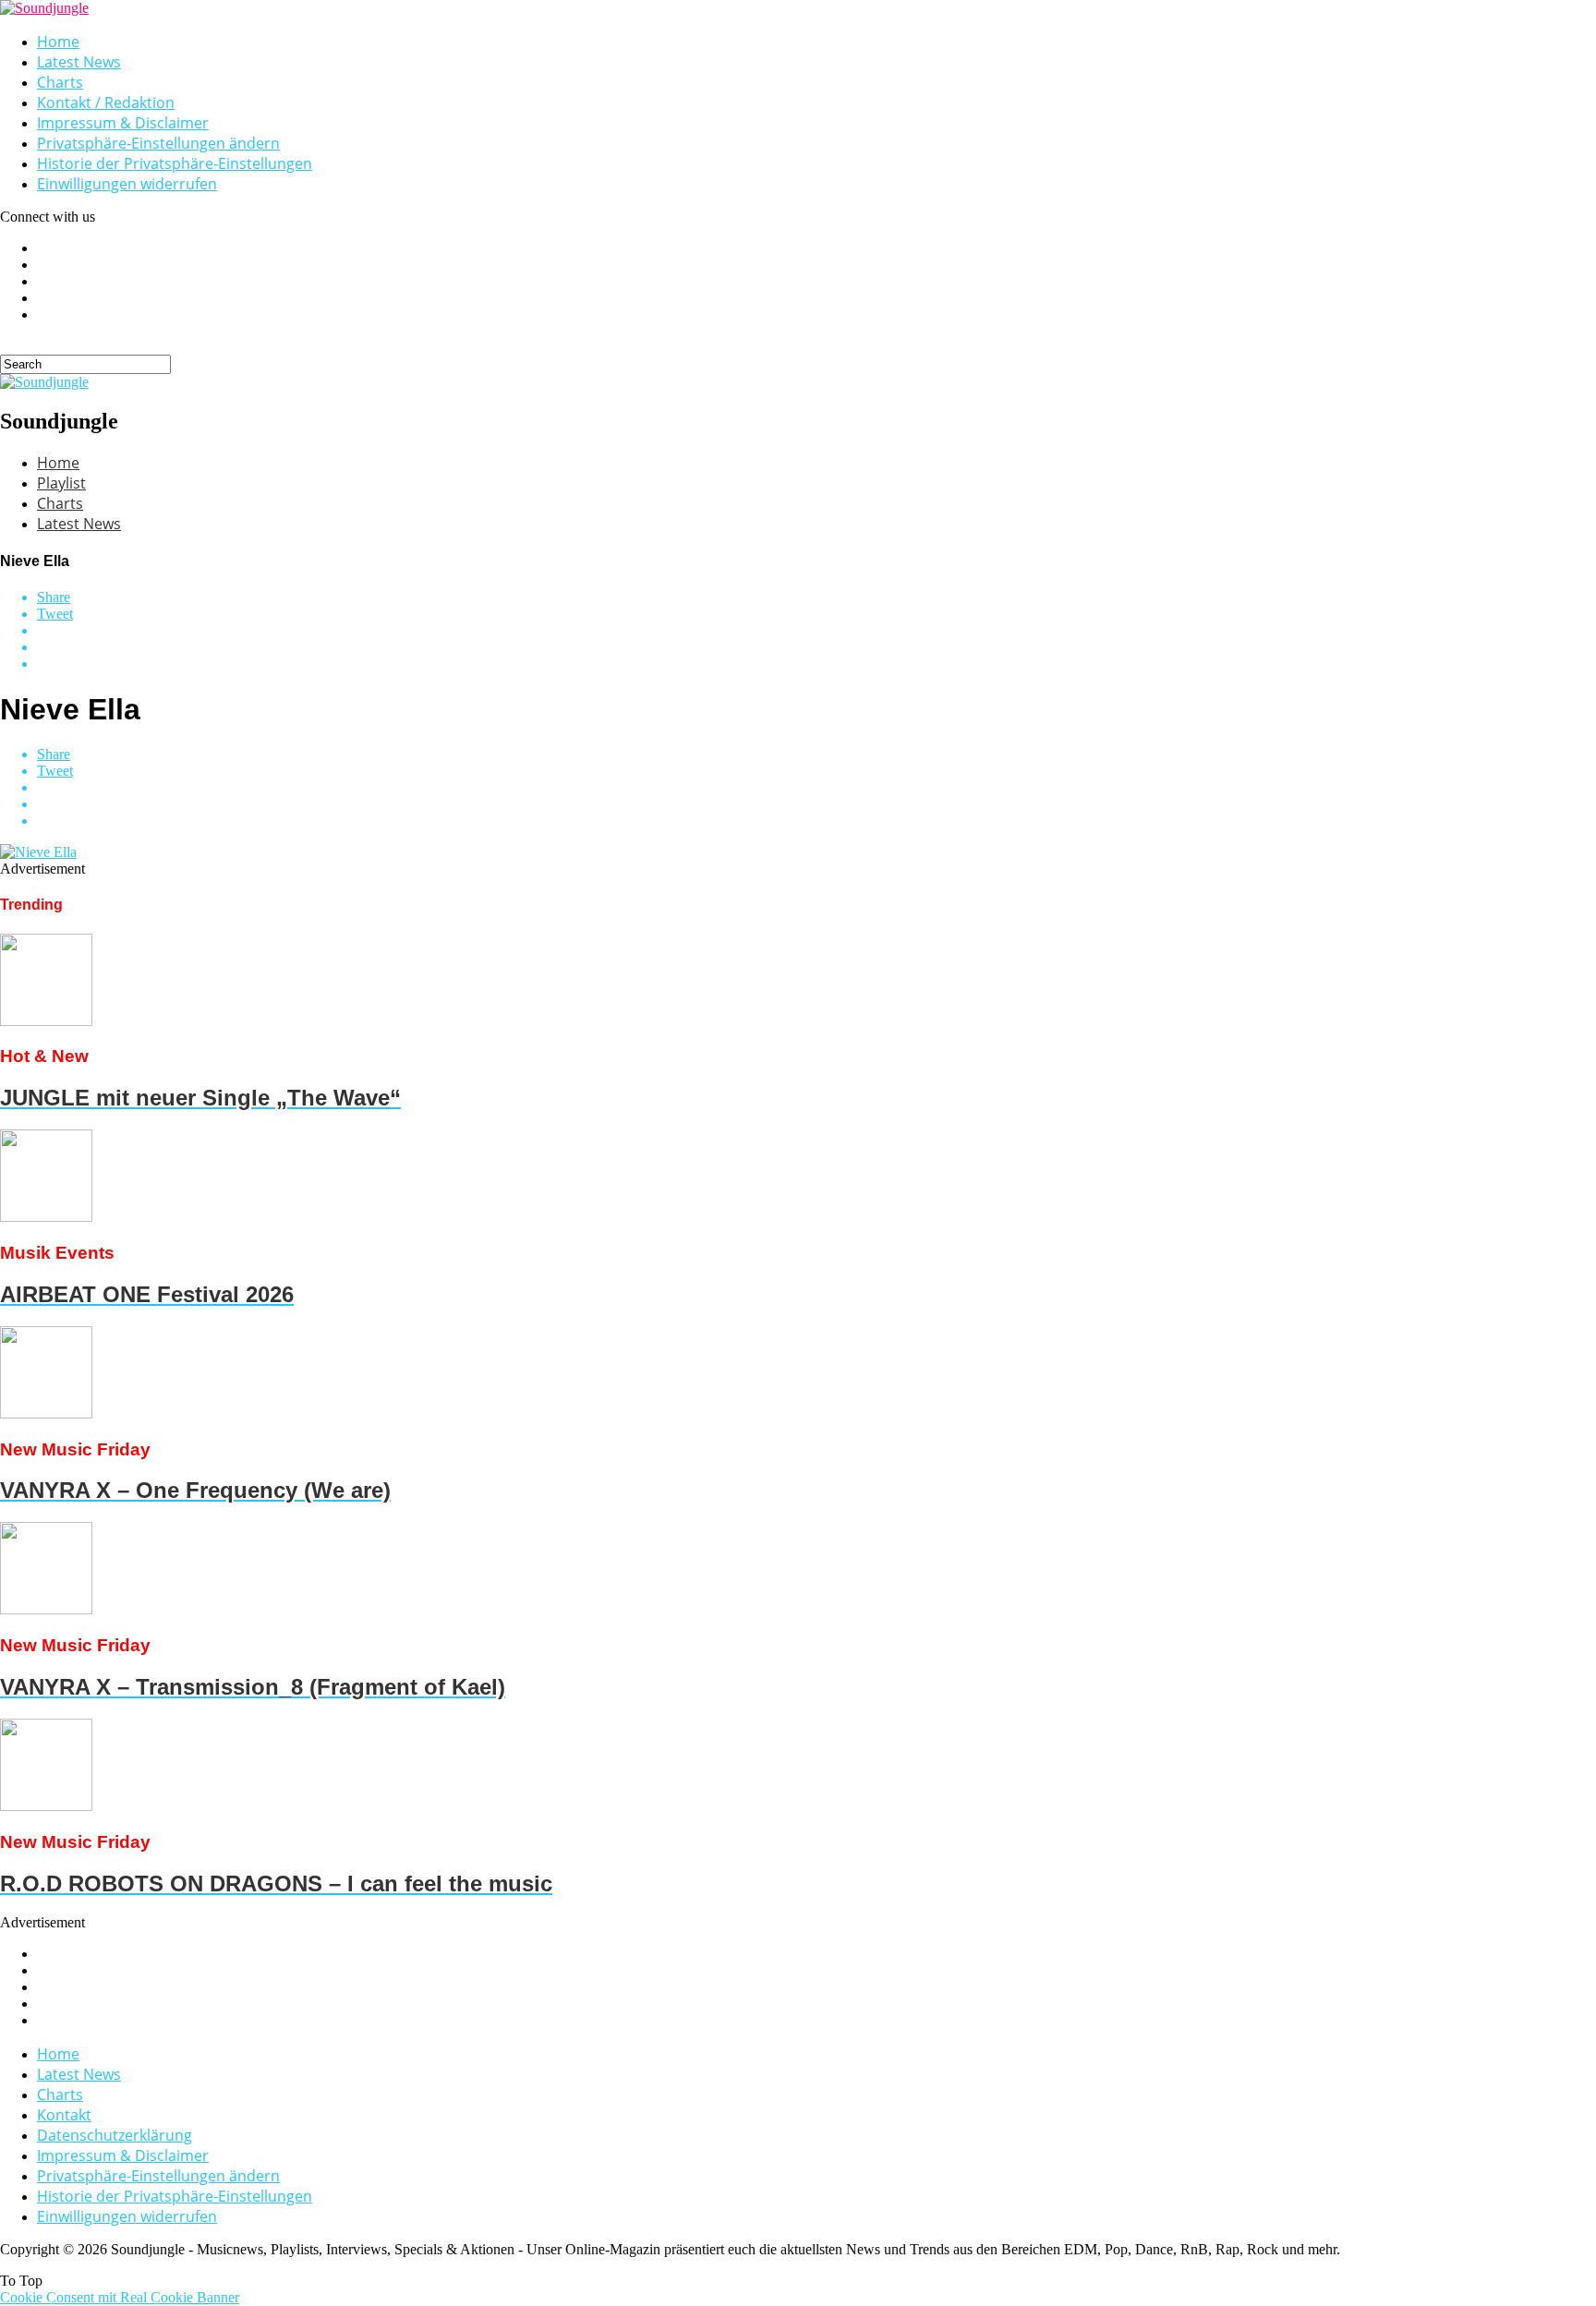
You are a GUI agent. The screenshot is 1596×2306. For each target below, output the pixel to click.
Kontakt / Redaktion (106, 103)
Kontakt (64, 2115)
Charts (60, 82)
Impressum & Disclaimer (123, 123)
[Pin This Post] (816, 647)
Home (58, 42)
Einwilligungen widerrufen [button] (127, 184)
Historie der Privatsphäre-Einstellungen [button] (175, 163)
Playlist (61, 483)
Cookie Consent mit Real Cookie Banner (120, 2297)
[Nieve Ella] (38, 852)
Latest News (79, 62)
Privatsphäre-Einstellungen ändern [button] (158, 143)
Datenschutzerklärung (115, 2135)
